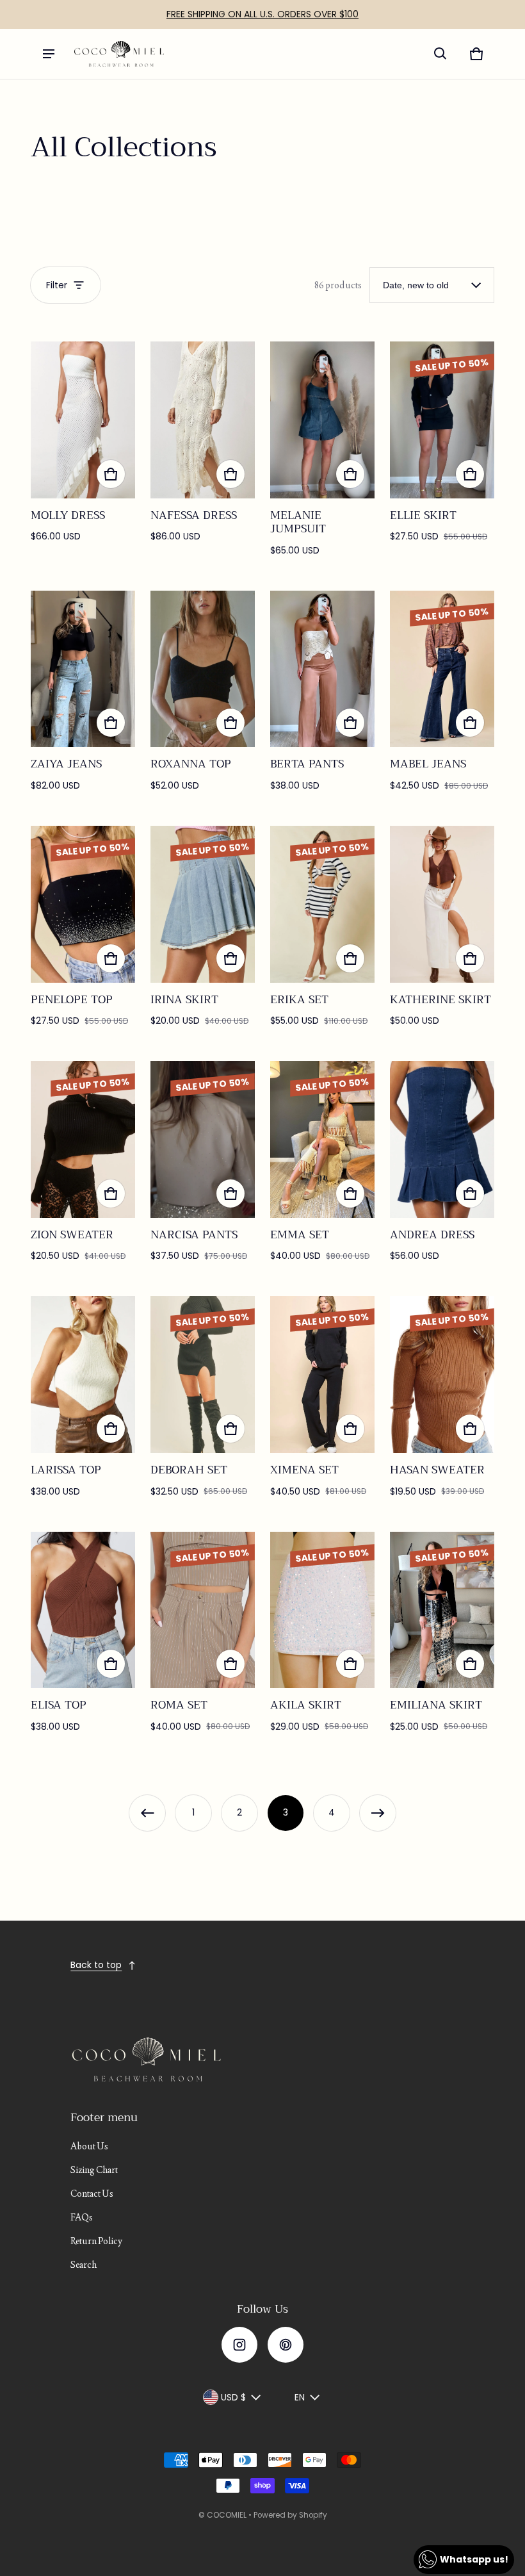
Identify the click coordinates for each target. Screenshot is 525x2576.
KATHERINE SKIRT (440, 999)
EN (300, 2397)
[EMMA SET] (322, 1139)
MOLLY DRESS (68, 515)
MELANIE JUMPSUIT (298, 522)
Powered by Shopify (290, 2515)
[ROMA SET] (203, 1610)
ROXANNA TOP (191, 764)
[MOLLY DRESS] (83, 420)
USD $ (233, 2397)
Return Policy (96, 2241)
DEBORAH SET (189, 1470)
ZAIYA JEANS (66, 764)
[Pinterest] (286, 2345)
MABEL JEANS (428, 764)
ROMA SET (179, 1705)
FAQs (82, 2217)
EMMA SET (300, 1235)
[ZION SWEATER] (83, 1139)
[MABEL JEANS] (442, 669)
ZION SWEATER (72, 1235)
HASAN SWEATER (437, 1470)
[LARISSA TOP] (83, 1374)
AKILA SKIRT (306, 1705)
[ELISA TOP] (83, 1610)
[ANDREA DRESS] (442, 1139)
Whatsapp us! (474, 2559)
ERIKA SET (299, 999)
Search (84, 2265)
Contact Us (92, 2194)
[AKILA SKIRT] (322, 1610)
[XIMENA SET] (322, 1374)
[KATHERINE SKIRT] (442, 904)
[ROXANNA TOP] (203, 669)
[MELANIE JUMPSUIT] (322, 420)
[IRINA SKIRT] (203, 904)
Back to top (96, 1965)
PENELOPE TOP (72, 999)
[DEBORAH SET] (203, 1374)
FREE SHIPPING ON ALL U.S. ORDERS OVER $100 (262, 14)
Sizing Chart (94, 2170)
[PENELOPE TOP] (83, 904)
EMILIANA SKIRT (436, 1705)
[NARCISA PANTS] (203, 1139)
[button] (440, 54)
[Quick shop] (111, 474)
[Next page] (378, 1813)
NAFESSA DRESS (194, 515)
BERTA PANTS (307, 764)
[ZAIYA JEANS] (83, 669)
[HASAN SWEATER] (442, 1374)
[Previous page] (147, 1813)
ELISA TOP (59, 1705)
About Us (89, 2146)
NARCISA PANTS (194, 1235)
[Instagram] (239, 2345)
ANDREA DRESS (432, 1235)
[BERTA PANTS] (322, 669)
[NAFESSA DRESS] (203, 420)
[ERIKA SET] (322, 904)
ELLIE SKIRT (423, 515)
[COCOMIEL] (119, 54)
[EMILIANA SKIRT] (442, 1610)
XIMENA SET (304, 1470)
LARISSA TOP (66, 1470)
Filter (57, 285)
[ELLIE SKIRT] (442, 420)
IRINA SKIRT (184, 999)
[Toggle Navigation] (49, 54)
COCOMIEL (227, 2515)
